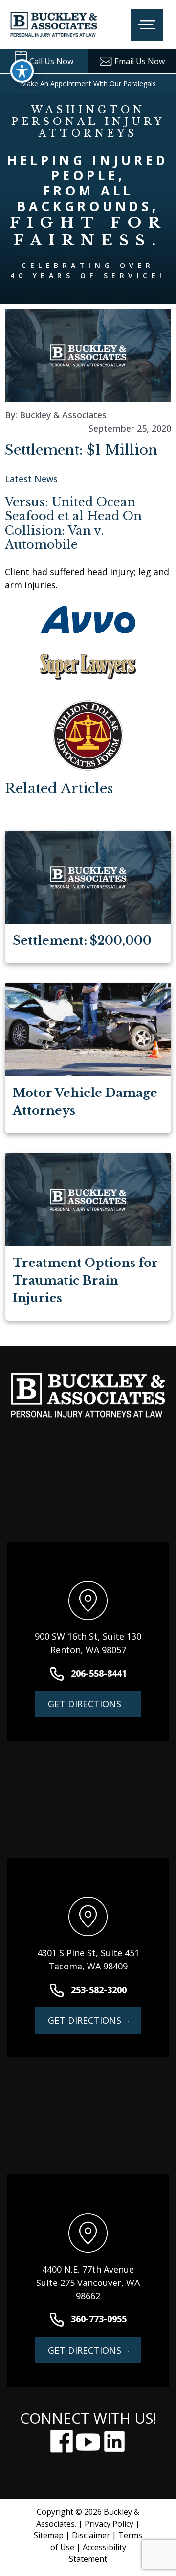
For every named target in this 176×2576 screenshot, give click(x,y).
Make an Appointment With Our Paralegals (88, 84)
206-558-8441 (99, 1673)
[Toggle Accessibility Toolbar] (22, 71)
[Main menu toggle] (147, 24)
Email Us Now (140, 61)
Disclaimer (91, 2535)
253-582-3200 (99, 1990)
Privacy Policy (109, 2524)
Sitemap (49, 2535)
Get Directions (85, 1704)
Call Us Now (51, 61)
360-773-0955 (99, 2319)
